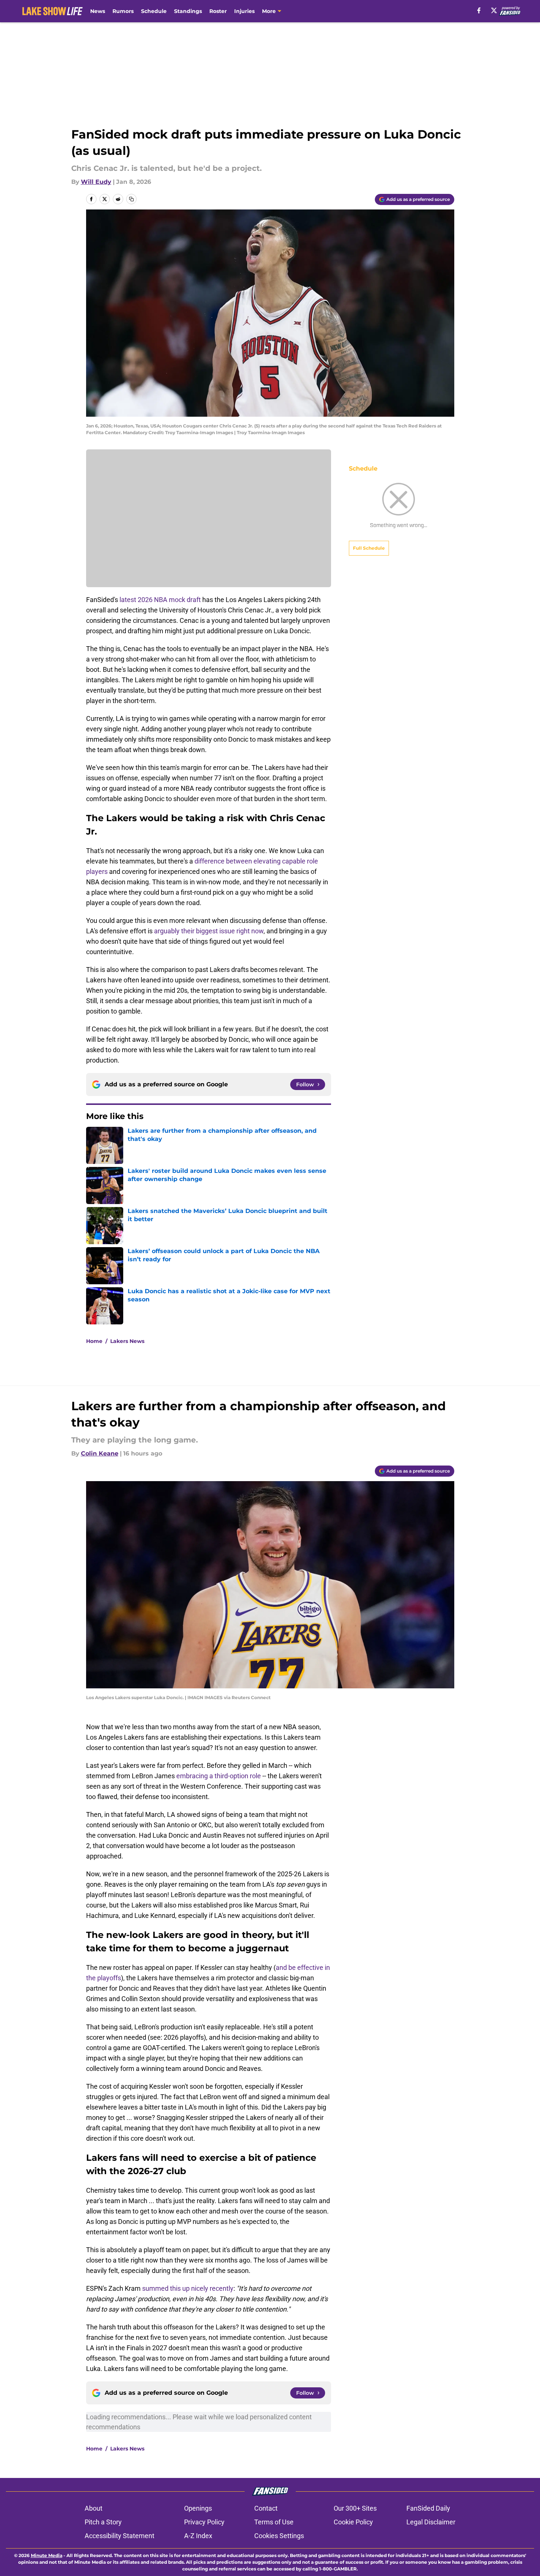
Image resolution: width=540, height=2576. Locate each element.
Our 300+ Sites (355, 2508)
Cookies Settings (279, 2536)
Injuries (244, 11)
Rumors (123, 11)
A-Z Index (198, 2536)
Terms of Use (274, 2522)
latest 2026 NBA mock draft (160, 600)
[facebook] (479, 10)
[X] (494, 10)
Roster (218, 11)
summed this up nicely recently (188, 2288)
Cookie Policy (353, 2522)
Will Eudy (96, 182)
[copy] (131, 199)
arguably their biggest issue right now (209, 931)
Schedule (154, 11)
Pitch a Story (103, 2522)
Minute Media (47, 2555)
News (98, 11)
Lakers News (127, 1341)
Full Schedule (369, 548)
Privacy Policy (204, 2522)
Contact (266, 2508)
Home (94, 1341)
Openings (198, 2508)
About (94, 2508)
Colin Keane (100, 1453)
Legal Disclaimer (431, 2522)
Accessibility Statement (120, 2536)
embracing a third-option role (219, 1776)
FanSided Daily (428, 2508)
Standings (188, 11)
